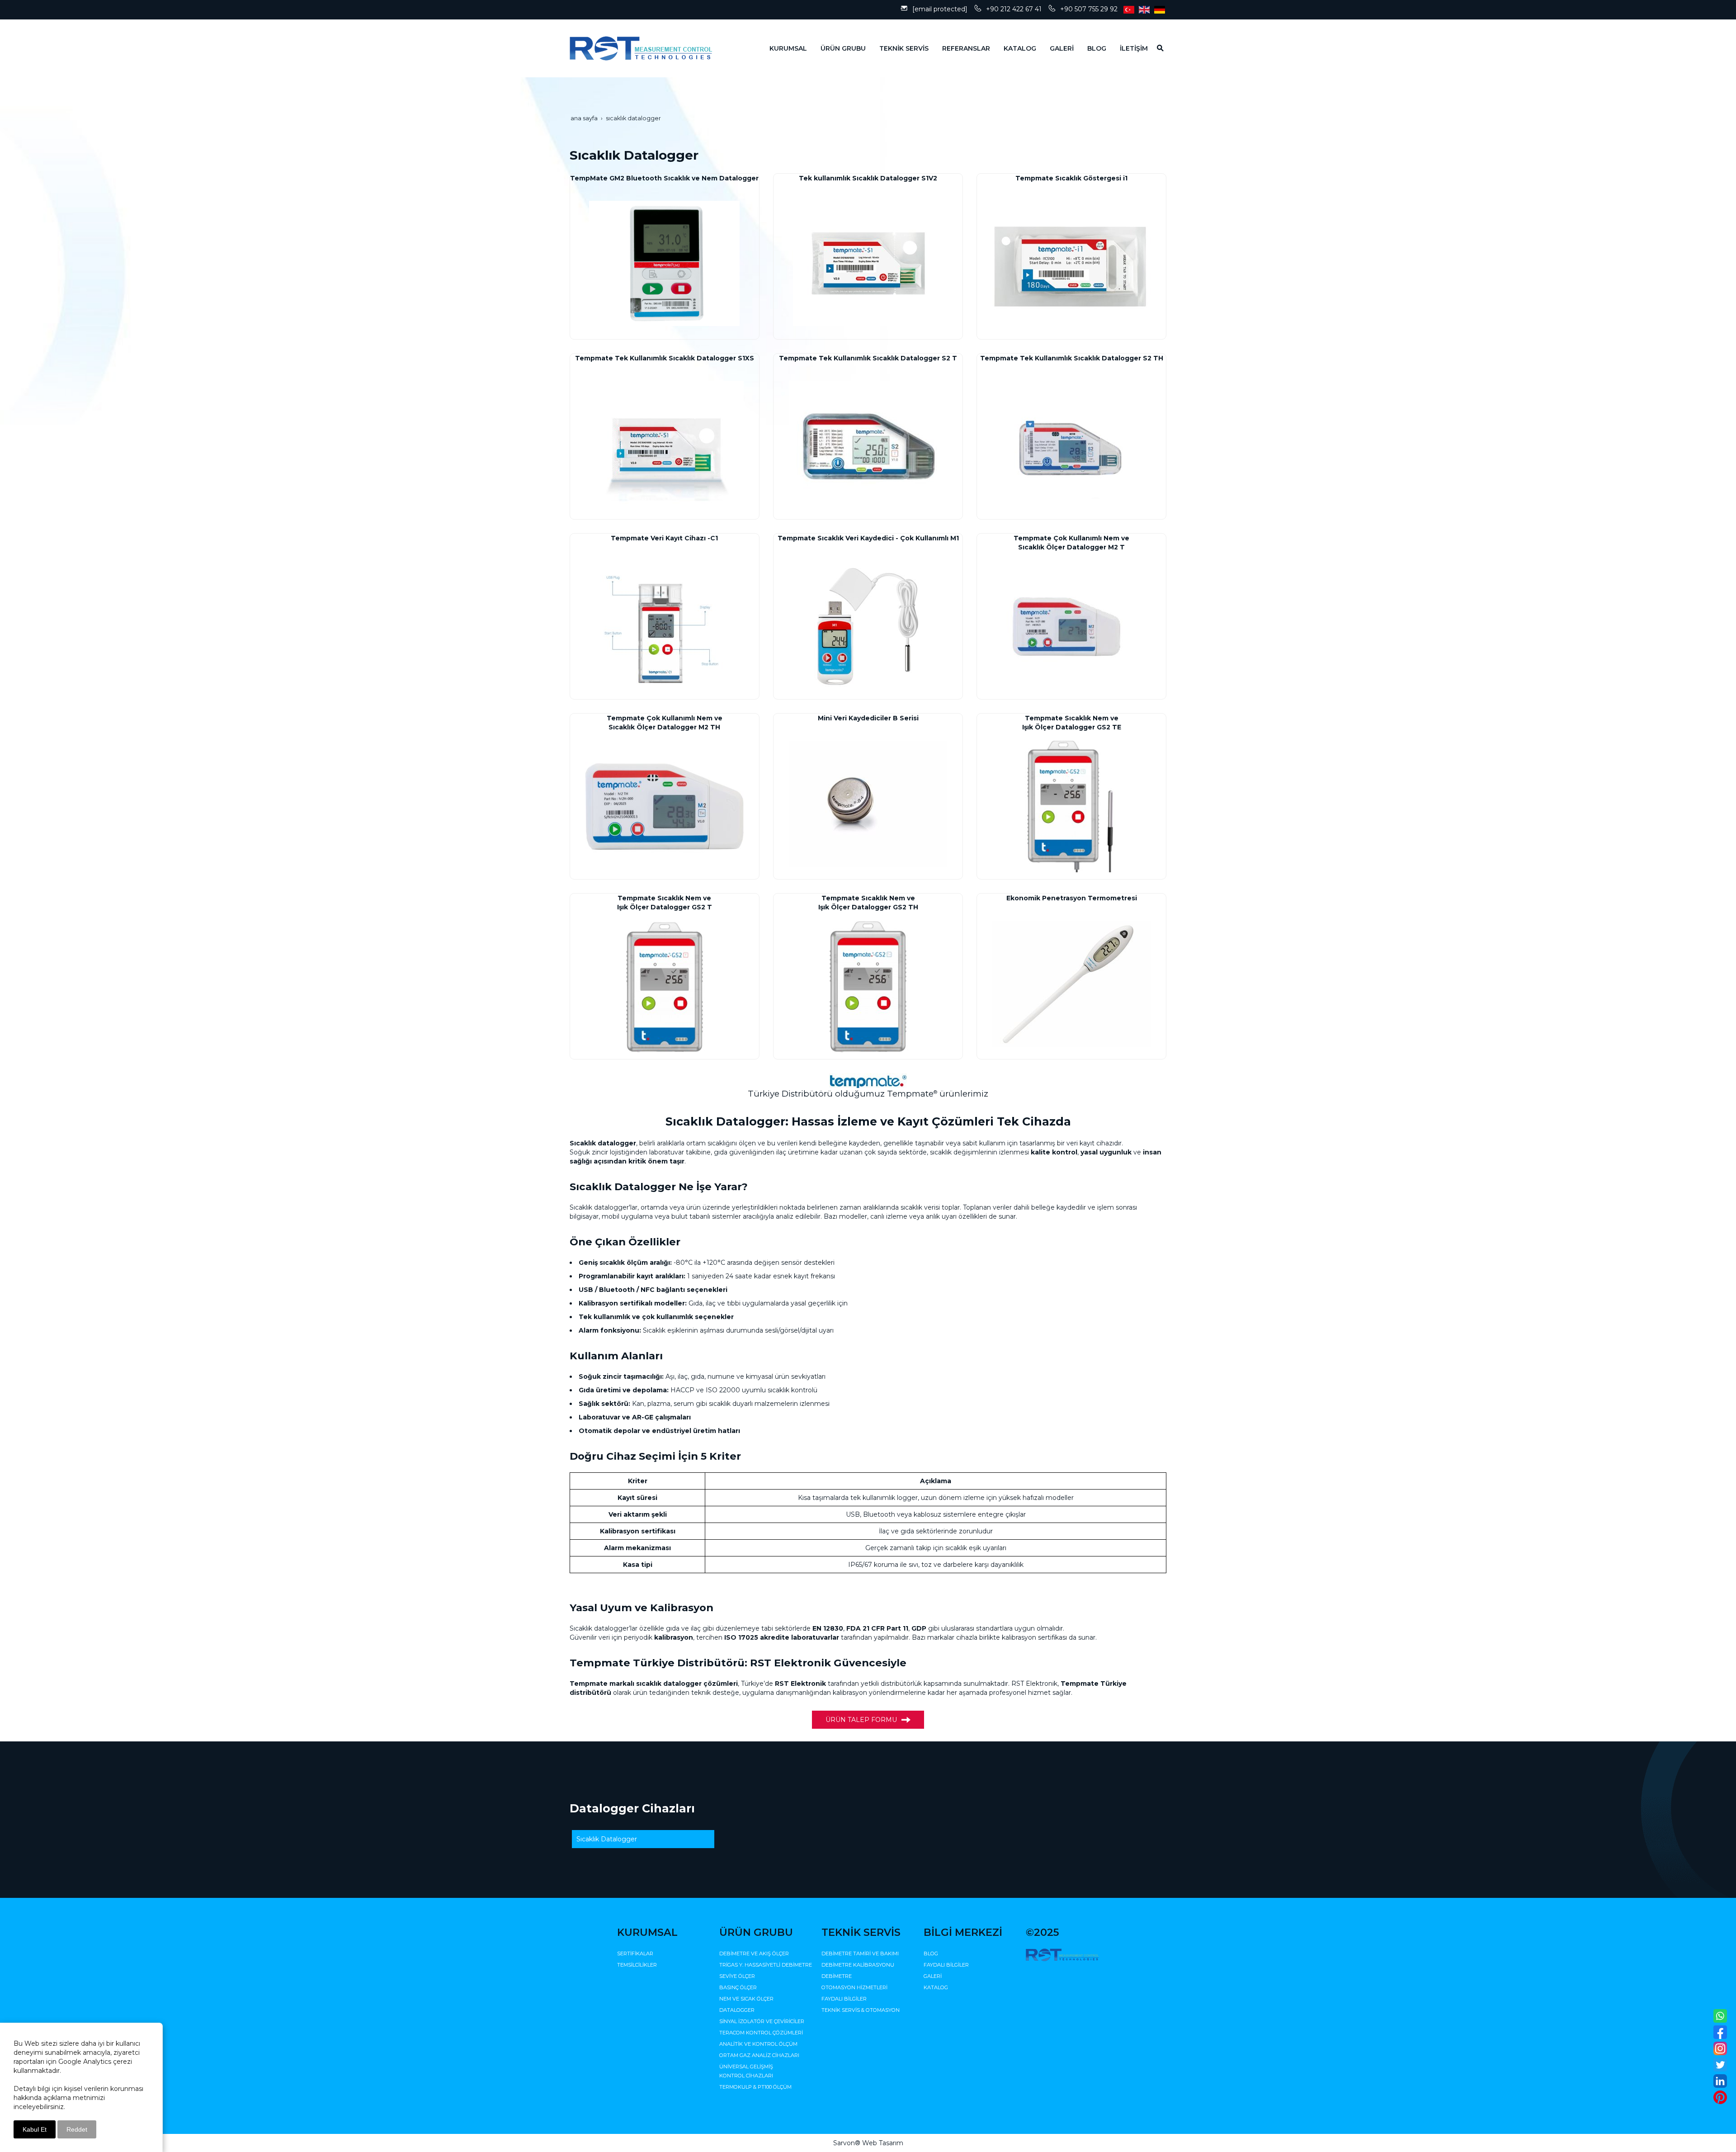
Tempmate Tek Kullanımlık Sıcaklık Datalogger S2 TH (1072, 358)
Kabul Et (35, 2129)
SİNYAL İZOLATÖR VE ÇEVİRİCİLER (762, 2021)
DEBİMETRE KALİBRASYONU (858, 1965)
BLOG (931, 1953)
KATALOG (936, 1987)
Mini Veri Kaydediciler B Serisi (868, 718)
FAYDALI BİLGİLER (844, 1999)
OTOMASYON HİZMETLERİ (854, 1987)
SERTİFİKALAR (635, 1953)
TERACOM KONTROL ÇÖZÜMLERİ (761, 2033)
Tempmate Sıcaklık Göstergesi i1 (1071, 178)
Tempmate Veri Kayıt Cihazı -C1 (664, 538)
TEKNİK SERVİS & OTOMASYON (861, 2010)
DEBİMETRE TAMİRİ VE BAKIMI (860, 1953)
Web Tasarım (883, 2143)
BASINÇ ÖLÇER (738, 1987)
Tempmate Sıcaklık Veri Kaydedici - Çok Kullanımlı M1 (868, 538)
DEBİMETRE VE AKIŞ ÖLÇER (754, 1953)
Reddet (77, 2129)
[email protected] (940, 9)
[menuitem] (781, 48)
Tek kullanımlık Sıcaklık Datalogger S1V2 (868, 178)
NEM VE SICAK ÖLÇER (746, 1999)
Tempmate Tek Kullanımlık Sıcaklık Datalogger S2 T (868, 358)
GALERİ (933, 1976)
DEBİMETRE (837, 1976)
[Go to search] (1157, 48)
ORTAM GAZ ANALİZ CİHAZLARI (759, 2055)
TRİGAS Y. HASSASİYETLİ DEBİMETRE (766, 1965)
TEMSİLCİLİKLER (637, 1965)
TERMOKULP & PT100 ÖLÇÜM (755, 2087)
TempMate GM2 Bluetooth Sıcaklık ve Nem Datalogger (664, 178)
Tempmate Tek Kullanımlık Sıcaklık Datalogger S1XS (665, 358)
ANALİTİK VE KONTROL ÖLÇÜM (758, 2044)
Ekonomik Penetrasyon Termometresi (1072, 898)
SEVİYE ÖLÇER (737, 1976)
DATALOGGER (737, 2010)
